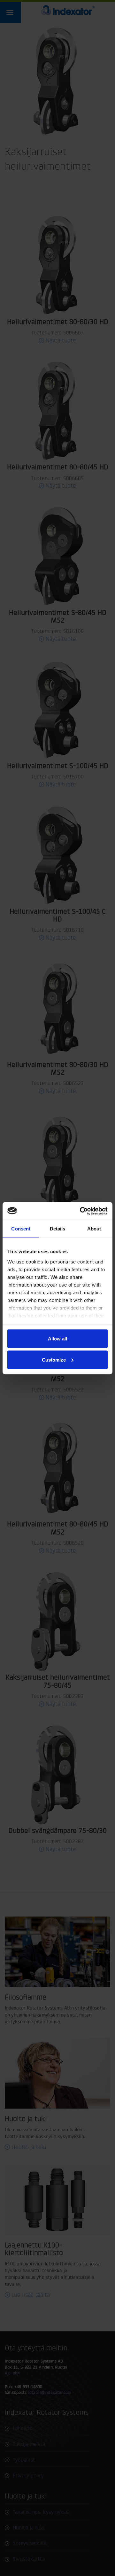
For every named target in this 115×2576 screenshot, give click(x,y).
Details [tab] (58, 1229)
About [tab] (94, 1229)
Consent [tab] (21, 1229)
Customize (54, 1359)
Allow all (57, 1339)
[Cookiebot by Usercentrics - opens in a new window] (81, 1211)
